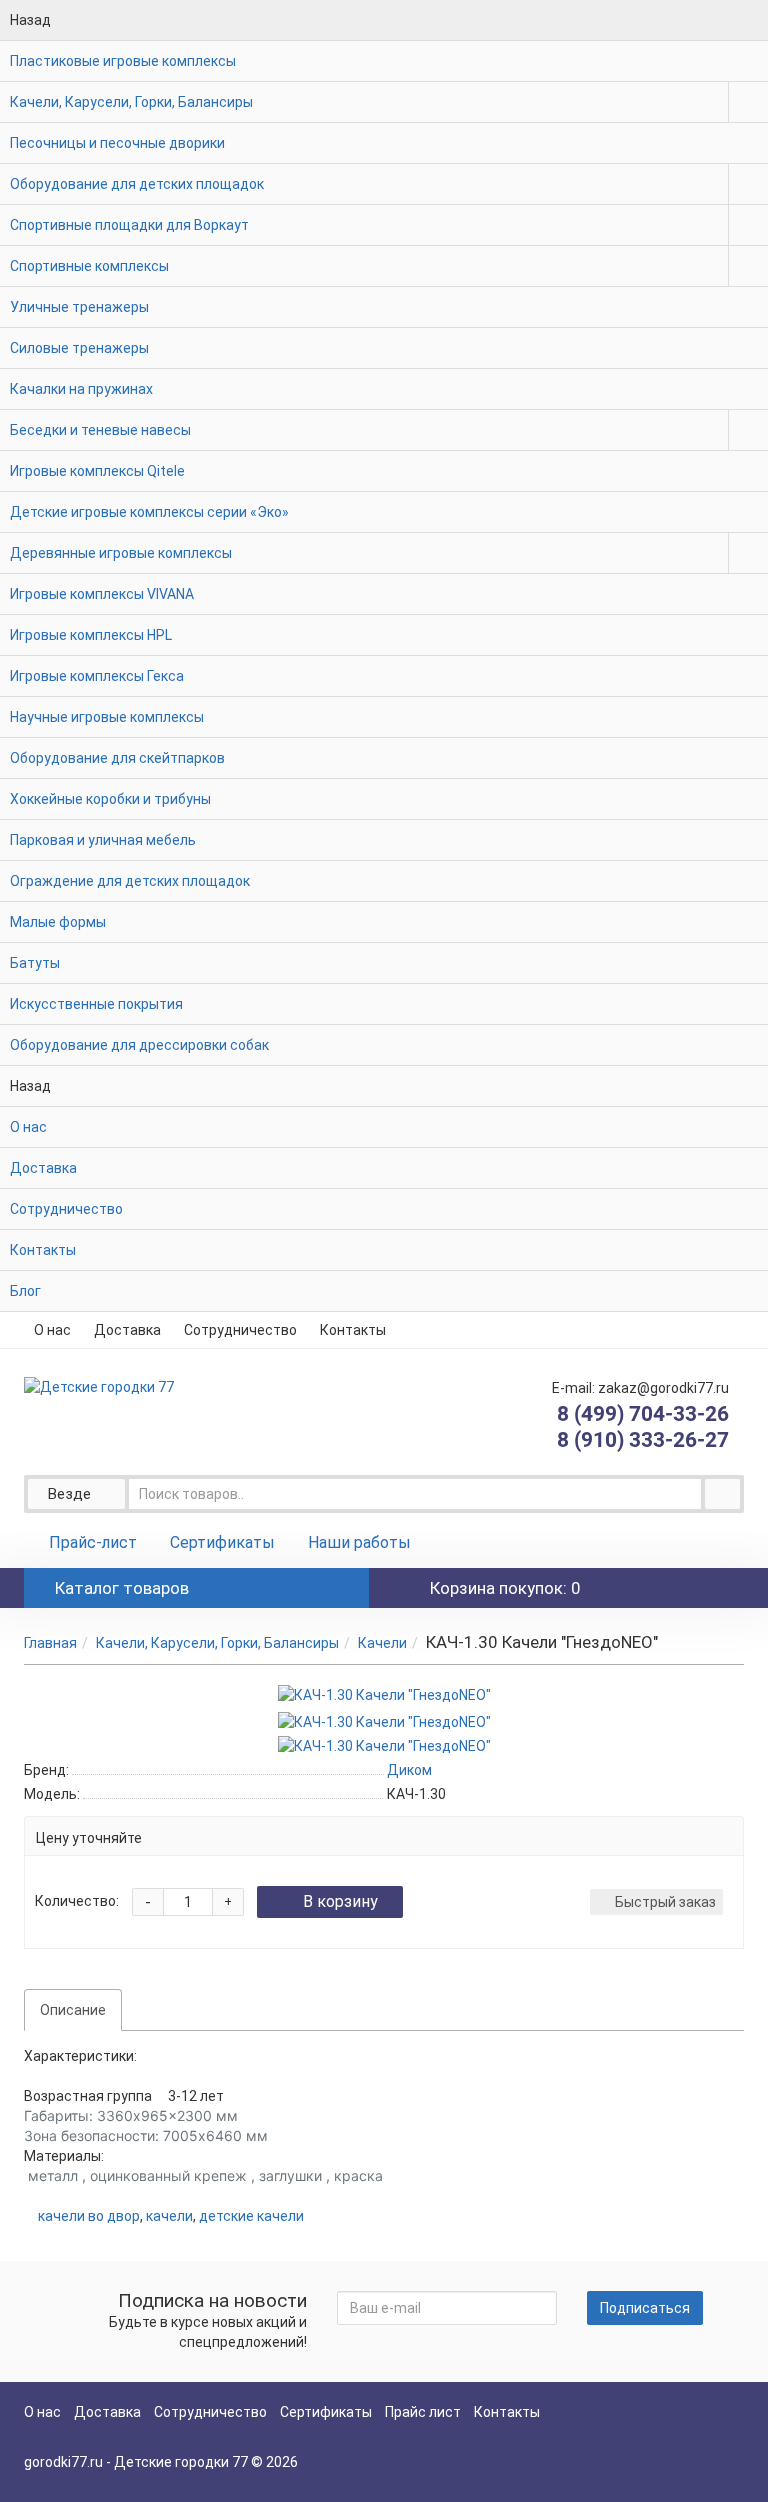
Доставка (43, 1168)
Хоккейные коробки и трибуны (110, 799)
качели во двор (89, 2216)
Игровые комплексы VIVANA (102, 594)
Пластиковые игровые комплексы (123, 61)
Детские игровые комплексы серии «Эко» (149, 512)
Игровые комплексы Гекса (97, 676)
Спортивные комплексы (89, 266)
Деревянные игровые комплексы (121, 553)
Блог (25, 1291)
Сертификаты (222, 1542)
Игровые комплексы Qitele (97, 471)
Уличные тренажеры (79, 307)
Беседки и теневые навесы (100, 430)
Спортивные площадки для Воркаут (129, 225)
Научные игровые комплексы (107, 717)
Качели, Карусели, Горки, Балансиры (131, 102)
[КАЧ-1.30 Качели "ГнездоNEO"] (384, 1695)
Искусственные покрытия (96, 1004)
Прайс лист (423, 2412)
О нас (28, 1127)
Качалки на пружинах (81, 389)
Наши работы (359, 1542)
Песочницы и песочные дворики (117, 143)
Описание (73, 2010)
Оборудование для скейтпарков (117, 758)
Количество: (77, 1901)
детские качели (251, 2216)
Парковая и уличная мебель (103, 840)
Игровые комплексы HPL (91, 635)
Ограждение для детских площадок (130, 881)
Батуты (35, 963)
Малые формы (58, 922)
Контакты (43, 1250)
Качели (382, 1643)
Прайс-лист (93, 1542)
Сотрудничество (66, 1209)
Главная (50, 1643)
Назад (30, 20)
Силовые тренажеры (79, 348)
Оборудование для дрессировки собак (139, 1045)
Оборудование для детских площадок (137, 184)
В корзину (340, 1901)
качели (169, 2216)
